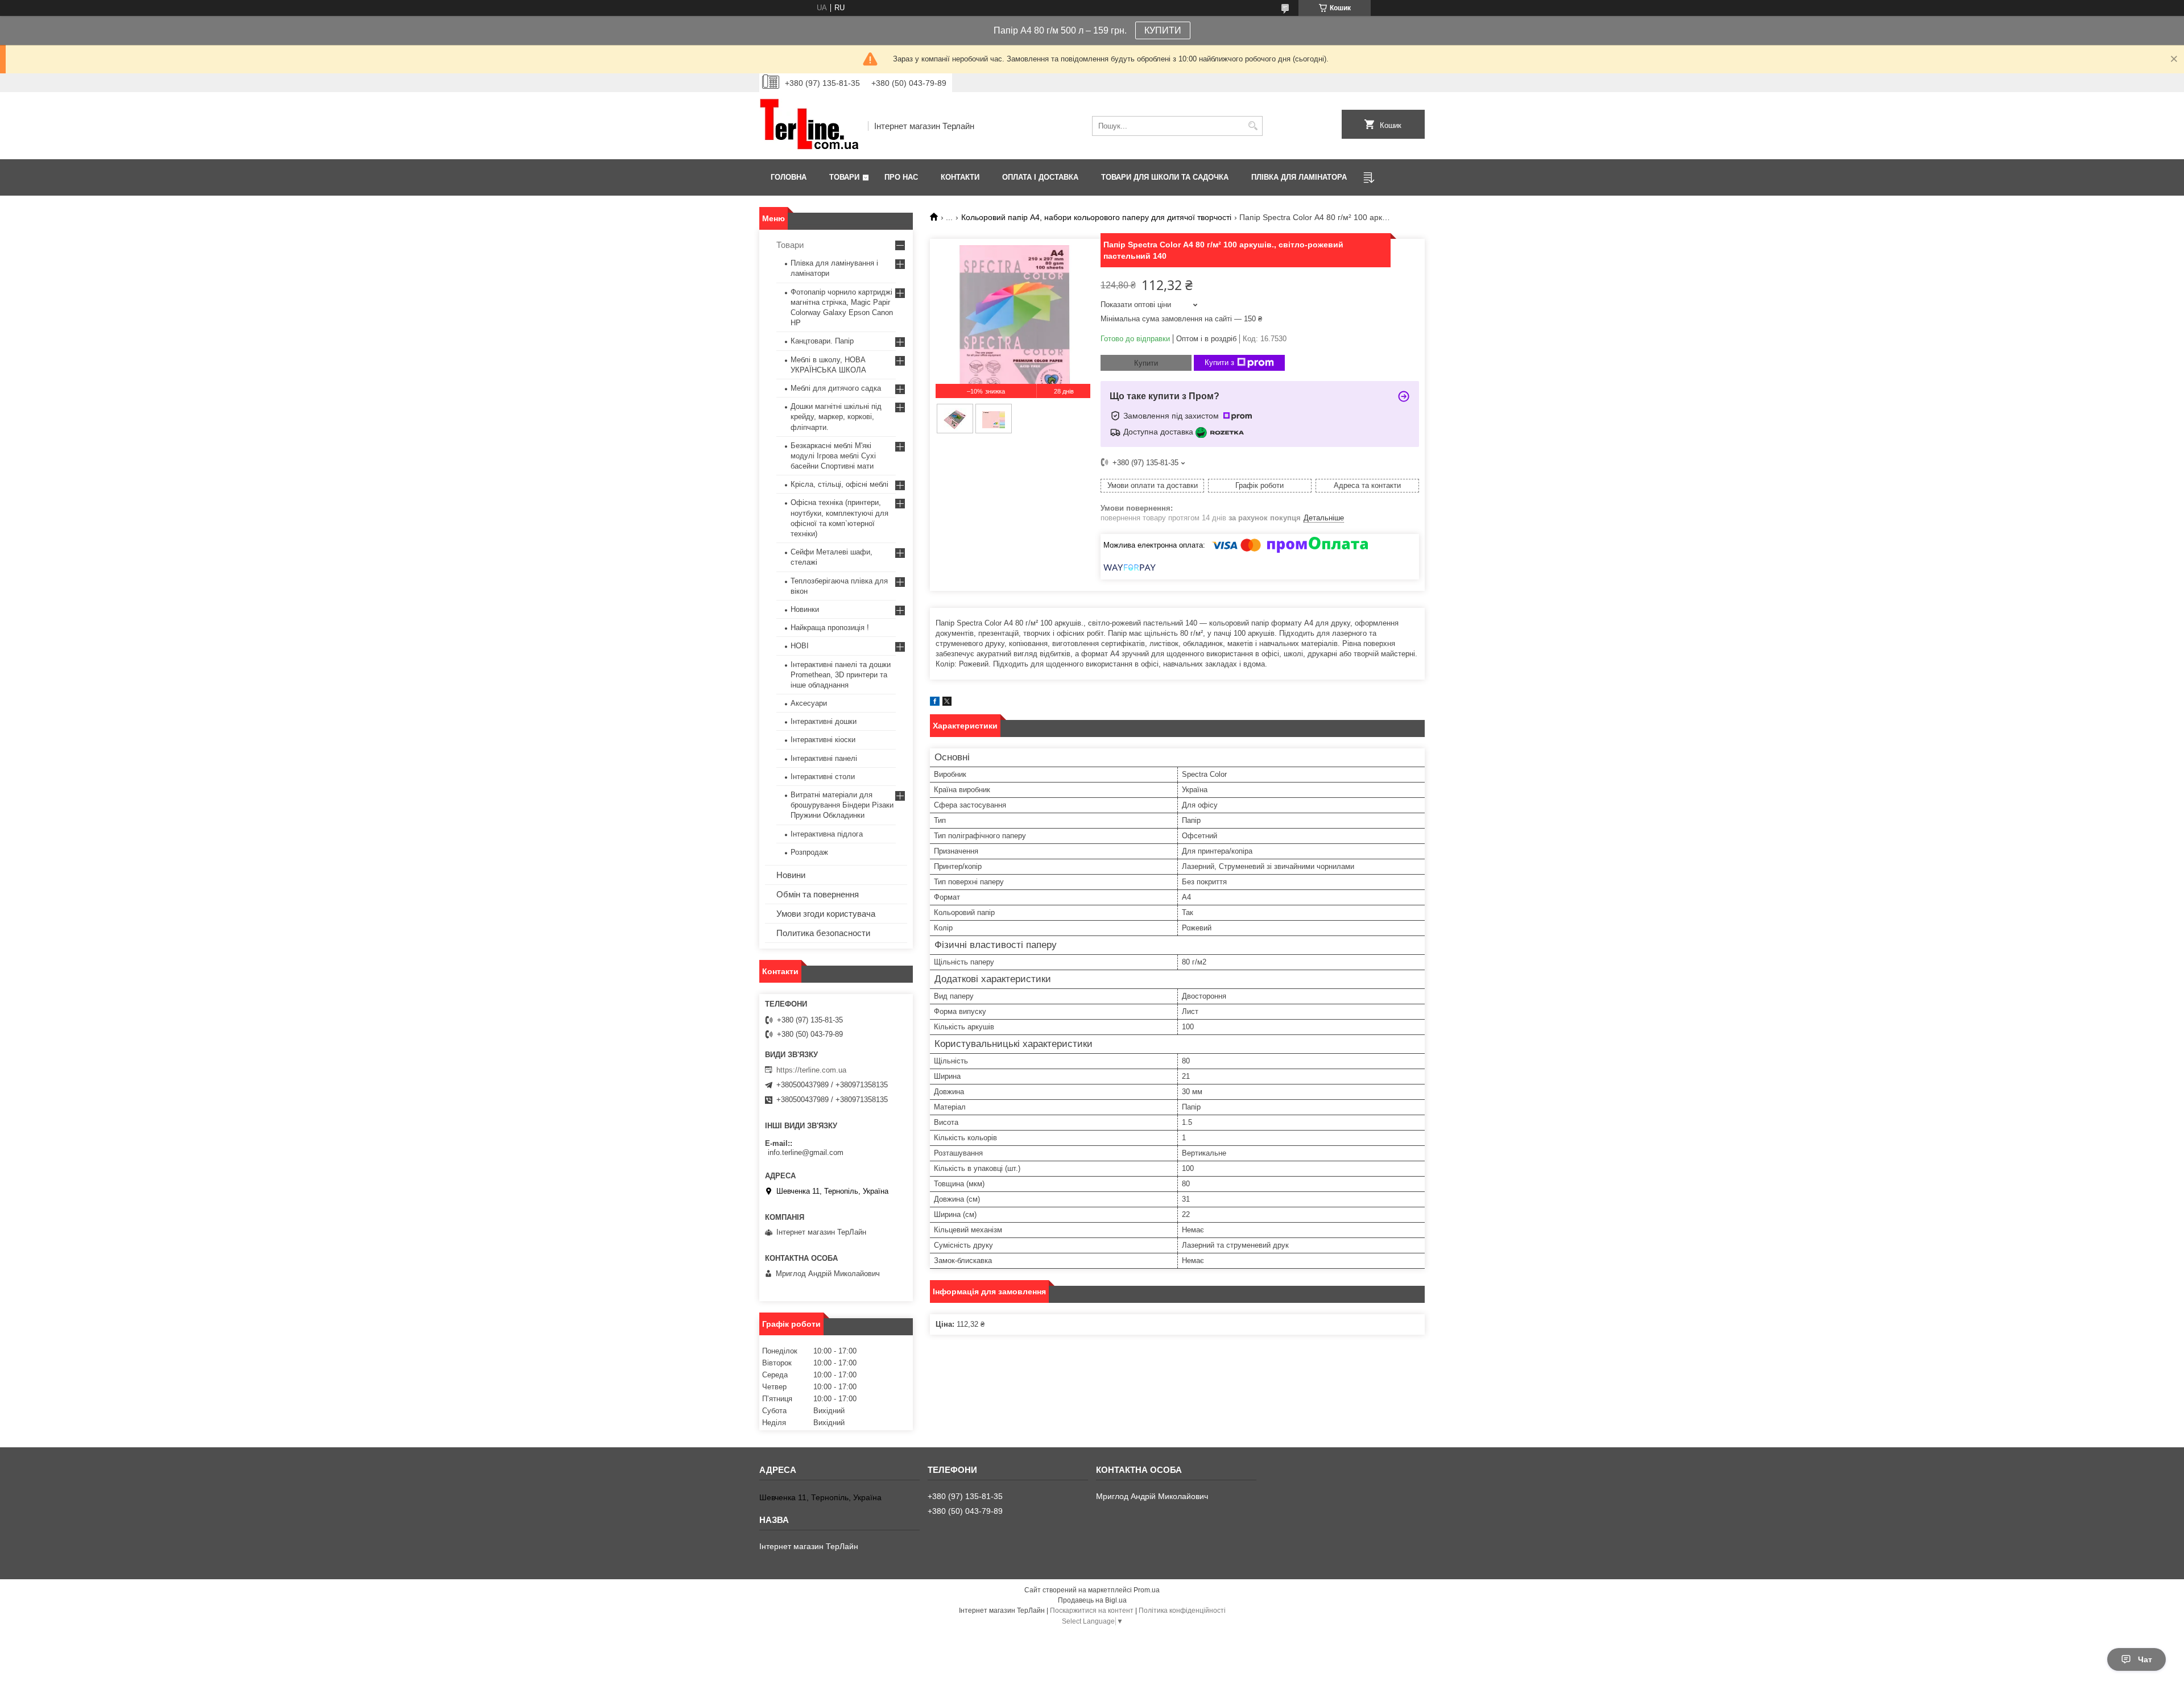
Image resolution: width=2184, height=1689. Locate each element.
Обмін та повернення (818, 894)
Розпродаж (809, 852)
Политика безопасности (823, 933)
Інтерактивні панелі (824, 758)
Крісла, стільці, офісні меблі (839, 484)
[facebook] (935, 703)
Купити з (1219, 363)
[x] (947, 703)
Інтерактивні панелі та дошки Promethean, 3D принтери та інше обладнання (841, 675)
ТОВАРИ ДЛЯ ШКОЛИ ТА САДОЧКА (1165, 177)
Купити (1146, 363)
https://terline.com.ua (811, 1070)
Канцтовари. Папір (822, 341)
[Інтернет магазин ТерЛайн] (810, 126)
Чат (2145, 1659)
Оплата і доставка (1040, 177)
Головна (789, 177)
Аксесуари (809, 703)
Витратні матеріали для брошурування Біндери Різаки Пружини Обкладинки (842, 805)
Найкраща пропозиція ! (830, 628)
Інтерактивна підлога (827, 834)
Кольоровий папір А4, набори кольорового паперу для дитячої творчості (1096, 217)
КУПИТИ (1163, 30)
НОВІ (800, 646)
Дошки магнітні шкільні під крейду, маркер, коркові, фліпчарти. (836, 417)
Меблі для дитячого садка (836, 388)
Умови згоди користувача (826, 914)
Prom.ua (1147, 1590)
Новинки (805, 609)
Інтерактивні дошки (824, 721)
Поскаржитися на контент (1092, 1611)
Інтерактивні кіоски (823, 740)
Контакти (960, 177)
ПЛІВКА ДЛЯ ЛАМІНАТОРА (1299, 177)
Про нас (901, 177)
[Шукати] (1253, 126)
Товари (844, 177)
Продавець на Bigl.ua (1092, 1600)
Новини (791, 875)
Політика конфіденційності (1182, 1611)
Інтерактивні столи (823, 777)
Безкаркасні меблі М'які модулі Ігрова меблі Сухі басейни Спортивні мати (833, 456)
